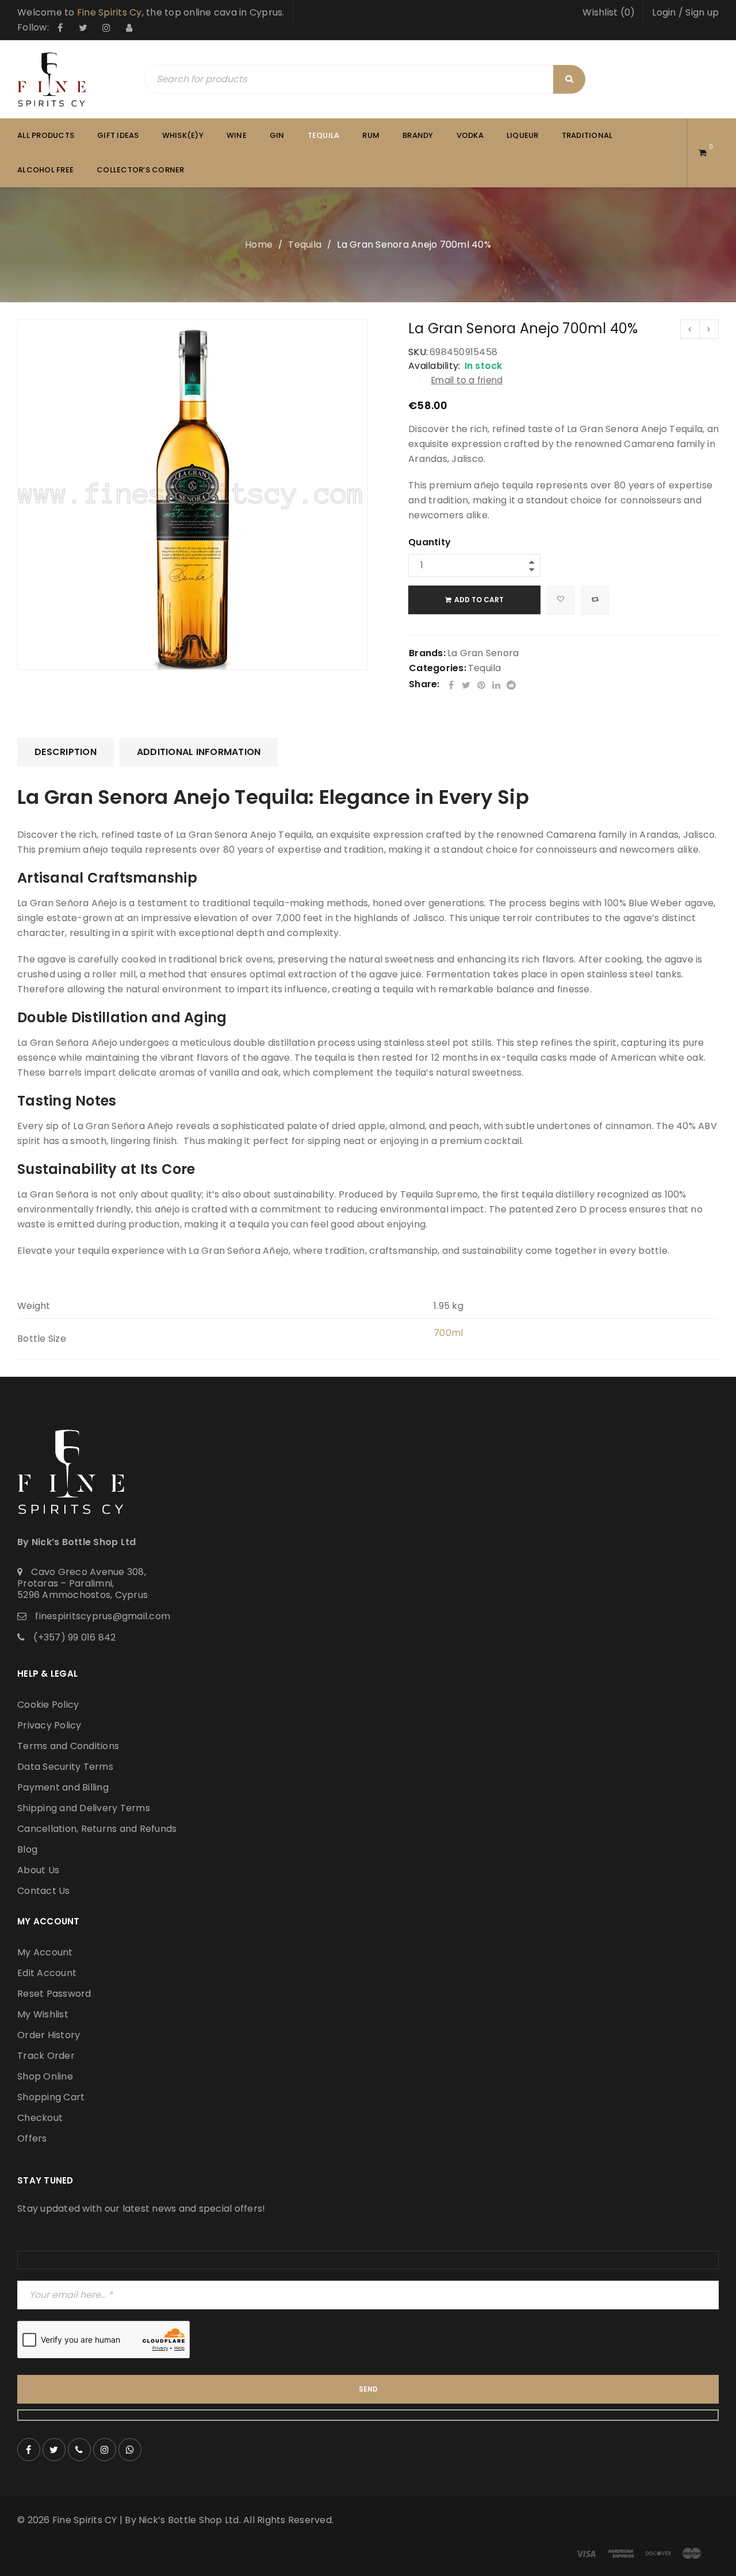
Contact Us (44, 1891)
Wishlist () (609, 12)
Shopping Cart (51, 2097)
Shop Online (45, 2076)
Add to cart (479, 600)
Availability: (434, 366)
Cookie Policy (48, 1705)
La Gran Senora (483, 653)
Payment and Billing (63, 1787)
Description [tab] (66, 752)
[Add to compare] (595, 600)
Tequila (305, 244)
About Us (38, 1870)
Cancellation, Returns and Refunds (97, 1829)
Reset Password (54, 1994)
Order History (49, 2035)
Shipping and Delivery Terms (84, 1808)
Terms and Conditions (68, 1746)
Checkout (40, 2118)
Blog (27, 1849)
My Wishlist (43, 2014)
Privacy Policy (49, 1725)
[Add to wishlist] (561, 600)
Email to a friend (467, 380)
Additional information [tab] (199, 752)
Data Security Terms (65, 1767)
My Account (45, 1952)
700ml (448, 1333)
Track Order (46, 2056)
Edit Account (47, 1973)
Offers (32, 2138)
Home (259, 244)
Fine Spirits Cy (110, 12)
